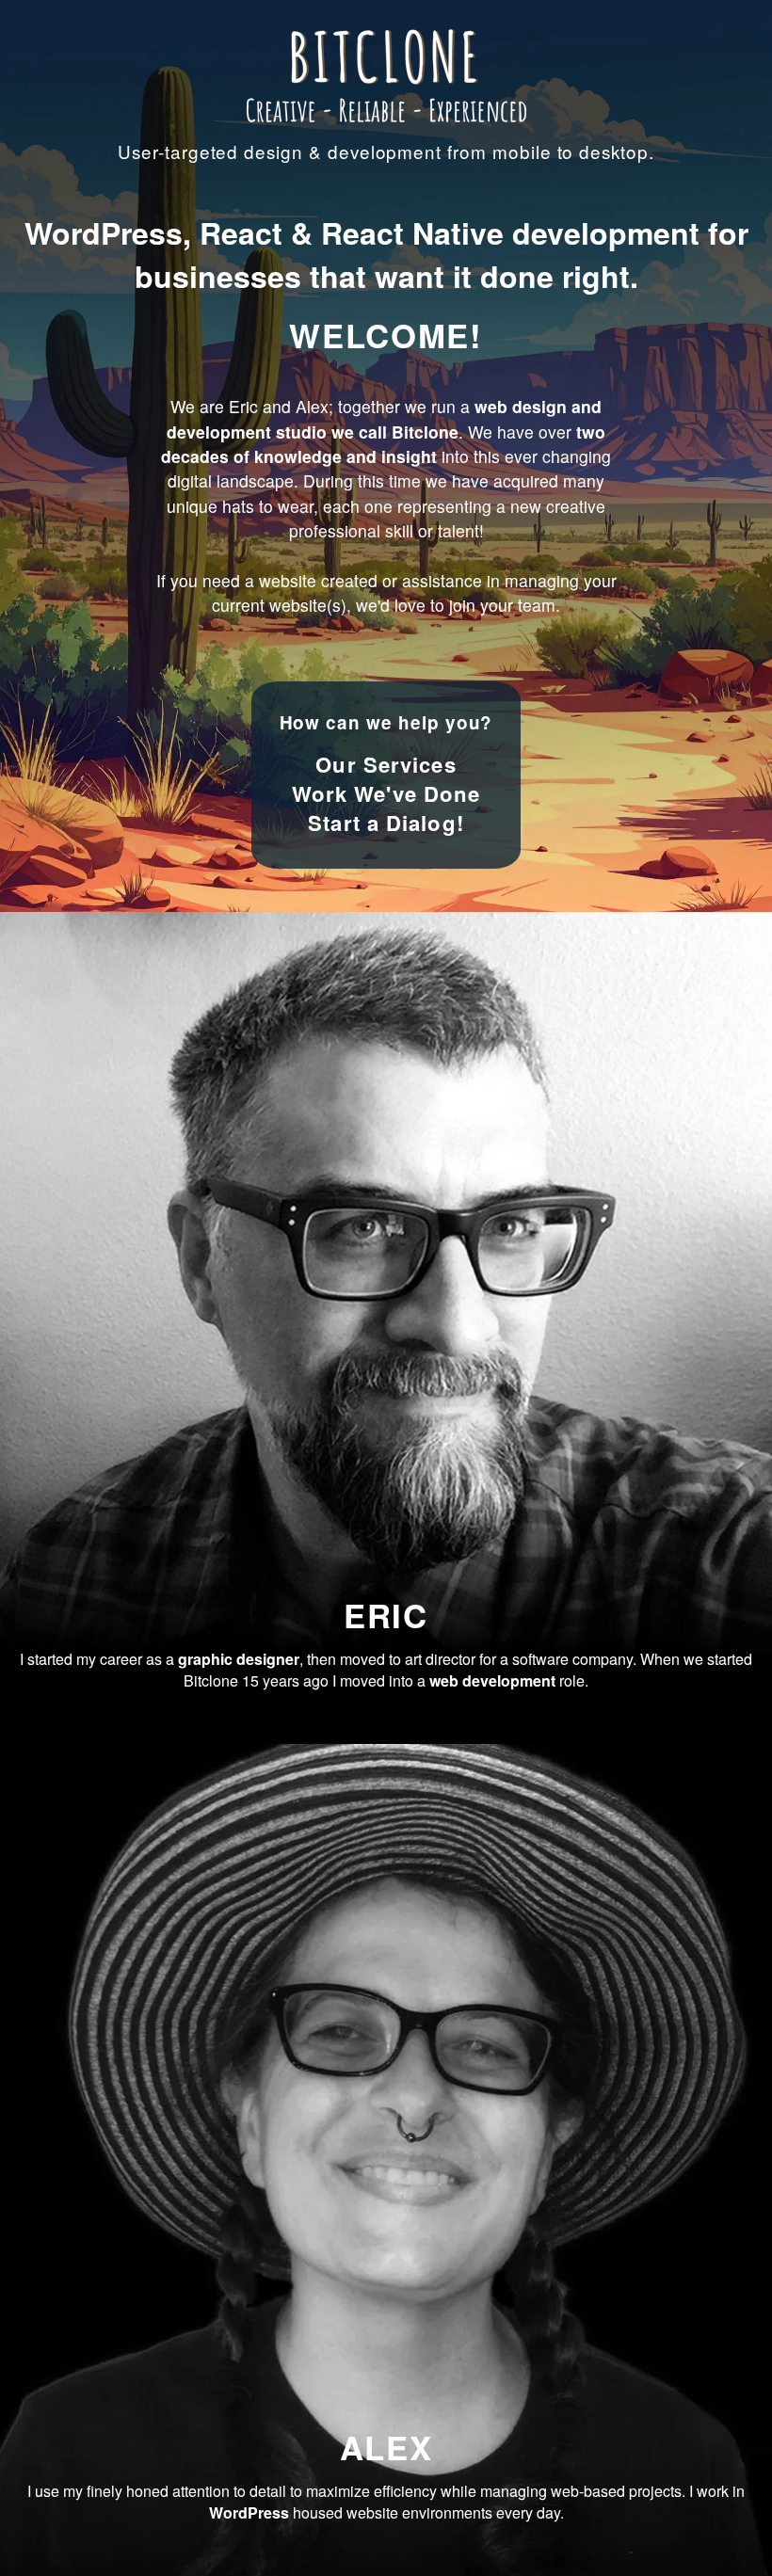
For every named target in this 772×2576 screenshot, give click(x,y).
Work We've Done (386, 793)
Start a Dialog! (386, 823)
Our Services (386, 764)
